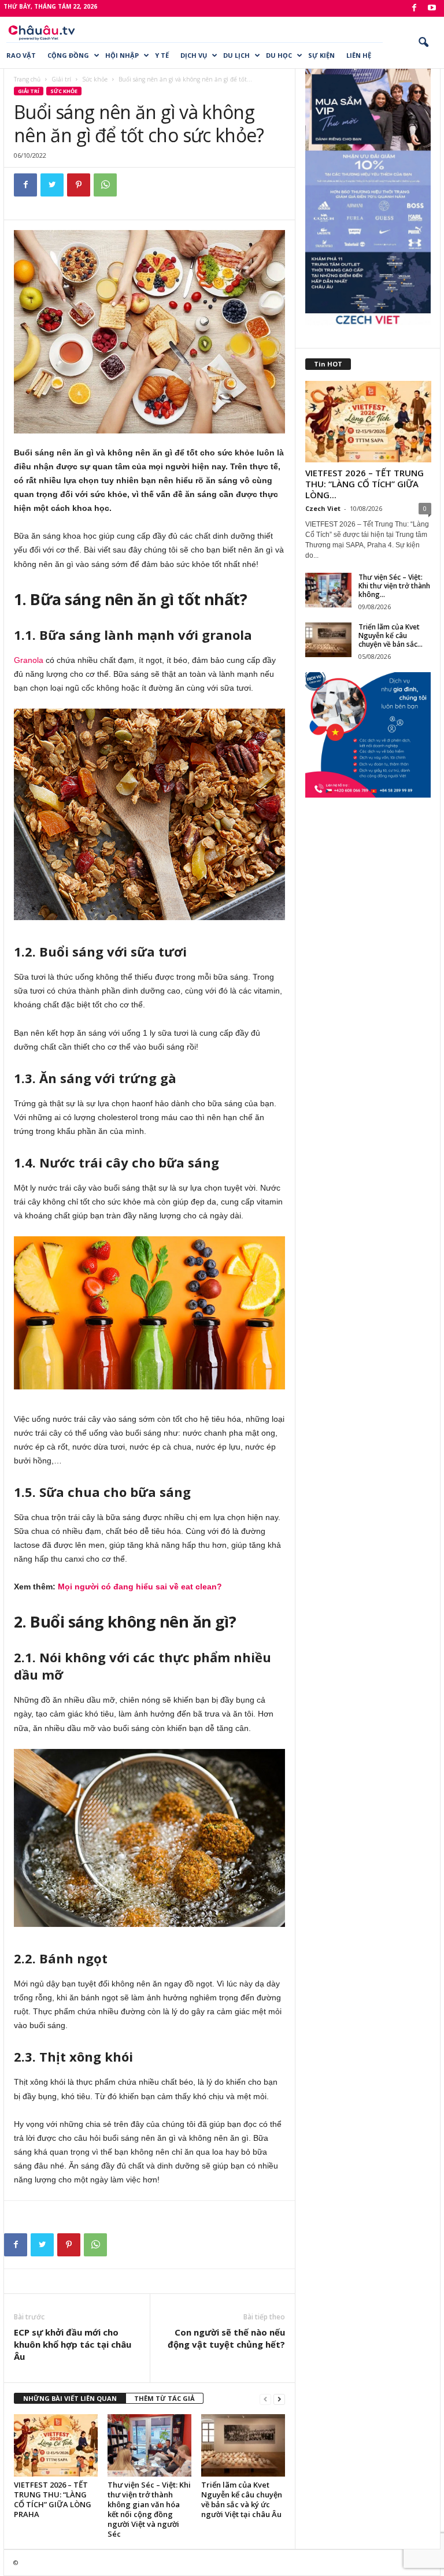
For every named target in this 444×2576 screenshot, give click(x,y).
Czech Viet (323, 508)
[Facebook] (414, 8)
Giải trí (61, 79)
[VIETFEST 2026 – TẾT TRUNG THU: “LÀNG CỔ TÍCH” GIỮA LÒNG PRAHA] (56, 2445)
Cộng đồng (68, 55)
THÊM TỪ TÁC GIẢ (164, 2398)
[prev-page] (265, 2399)
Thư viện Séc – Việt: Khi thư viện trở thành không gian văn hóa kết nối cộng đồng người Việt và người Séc (149, 2509)
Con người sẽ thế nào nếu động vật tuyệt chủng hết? (226, 2338)
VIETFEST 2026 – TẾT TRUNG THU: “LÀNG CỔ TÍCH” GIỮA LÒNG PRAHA (53, 2499)
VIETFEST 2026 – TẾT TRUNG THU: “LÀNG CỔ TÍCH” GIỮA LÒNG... (365, 484)
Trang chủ (27, 79)
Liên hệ (359, 55)
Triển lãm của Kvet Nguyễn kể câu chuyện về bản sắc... (391, 635)
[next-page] (279, 2399)
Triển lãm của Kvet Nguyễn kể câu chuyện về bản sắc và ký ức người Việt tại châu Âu (242, 2499)
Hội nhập (122, 55)
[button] (423, 43)
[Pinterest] (79, 185)
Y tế (162, 55)
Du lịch (236, 55)
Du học (279, 55)
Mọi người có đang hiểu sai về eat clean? (140, 1587)
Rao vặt (21, 55)
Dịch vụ (194, 55)
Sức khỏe (95, 79)
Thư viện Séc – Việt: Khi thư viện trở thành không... (394, 586)
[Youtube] (432, 8)
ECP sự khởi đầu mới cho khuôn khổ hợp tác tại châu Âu (73, 2344)
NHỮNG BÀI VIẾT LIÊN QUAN (70, 2398)
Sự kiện (321, 55)
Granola (30, 660)
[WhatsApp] (105, 185)
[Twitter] (52, 185)
